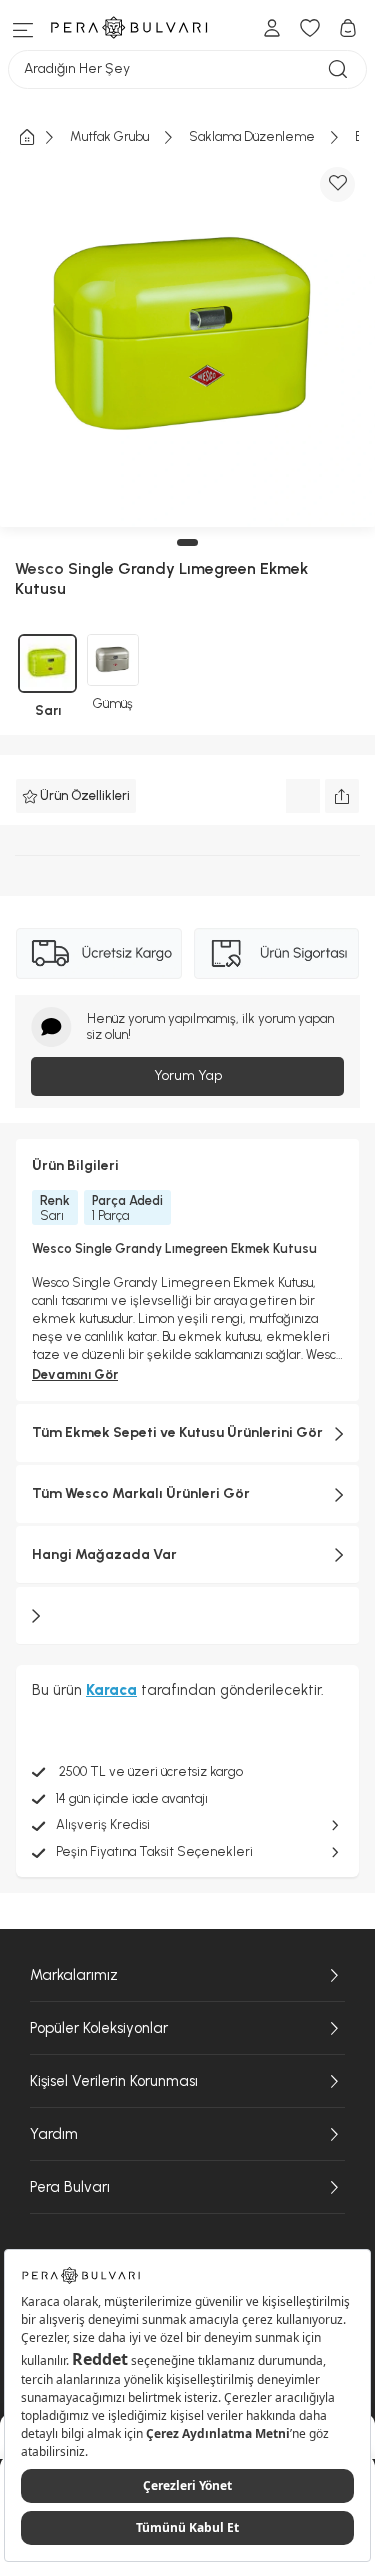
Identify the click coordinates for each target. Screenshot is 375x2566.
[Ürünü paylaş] (342, 796)
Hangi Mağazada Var (104, 1554)
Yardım (54, 2134)
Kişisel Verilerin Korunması (114, 2081)
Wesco (39, 568)
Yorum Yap (188, 1075)
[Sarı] (47, 663)
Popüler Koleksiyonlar (99, 2028)
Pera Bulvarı (70, 2187)
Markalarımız (74, 1975)
